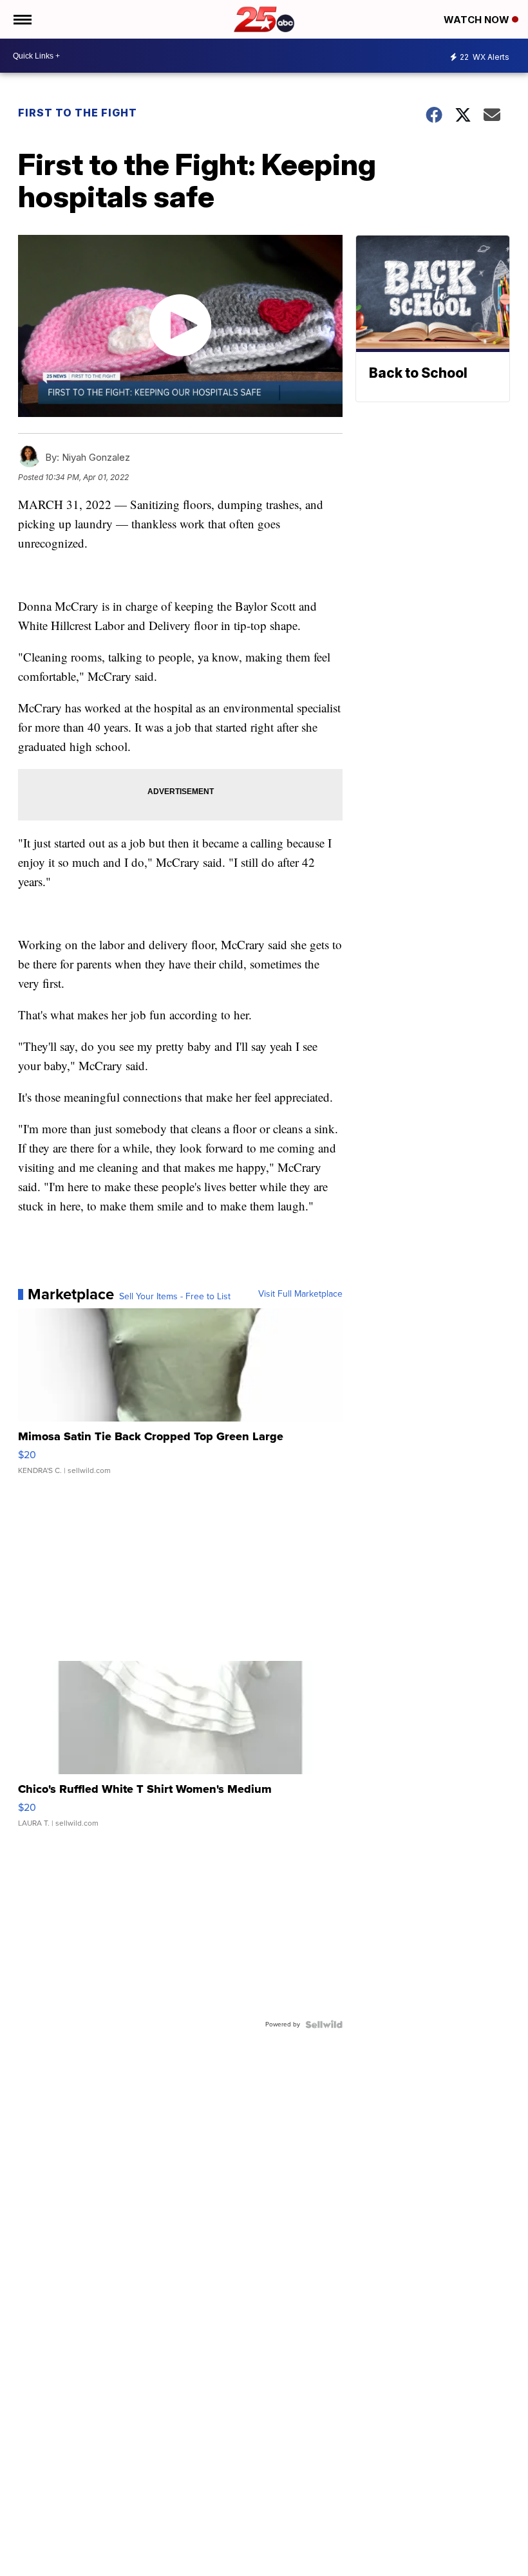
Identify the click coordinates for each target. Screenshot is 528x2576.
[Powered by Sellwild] (324, 2025)
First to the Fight (78, 113)
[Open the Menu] (22, 19)
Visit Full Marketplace (300, 1294)
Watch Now (478, 20)
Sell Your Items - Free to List (175, 1297)
